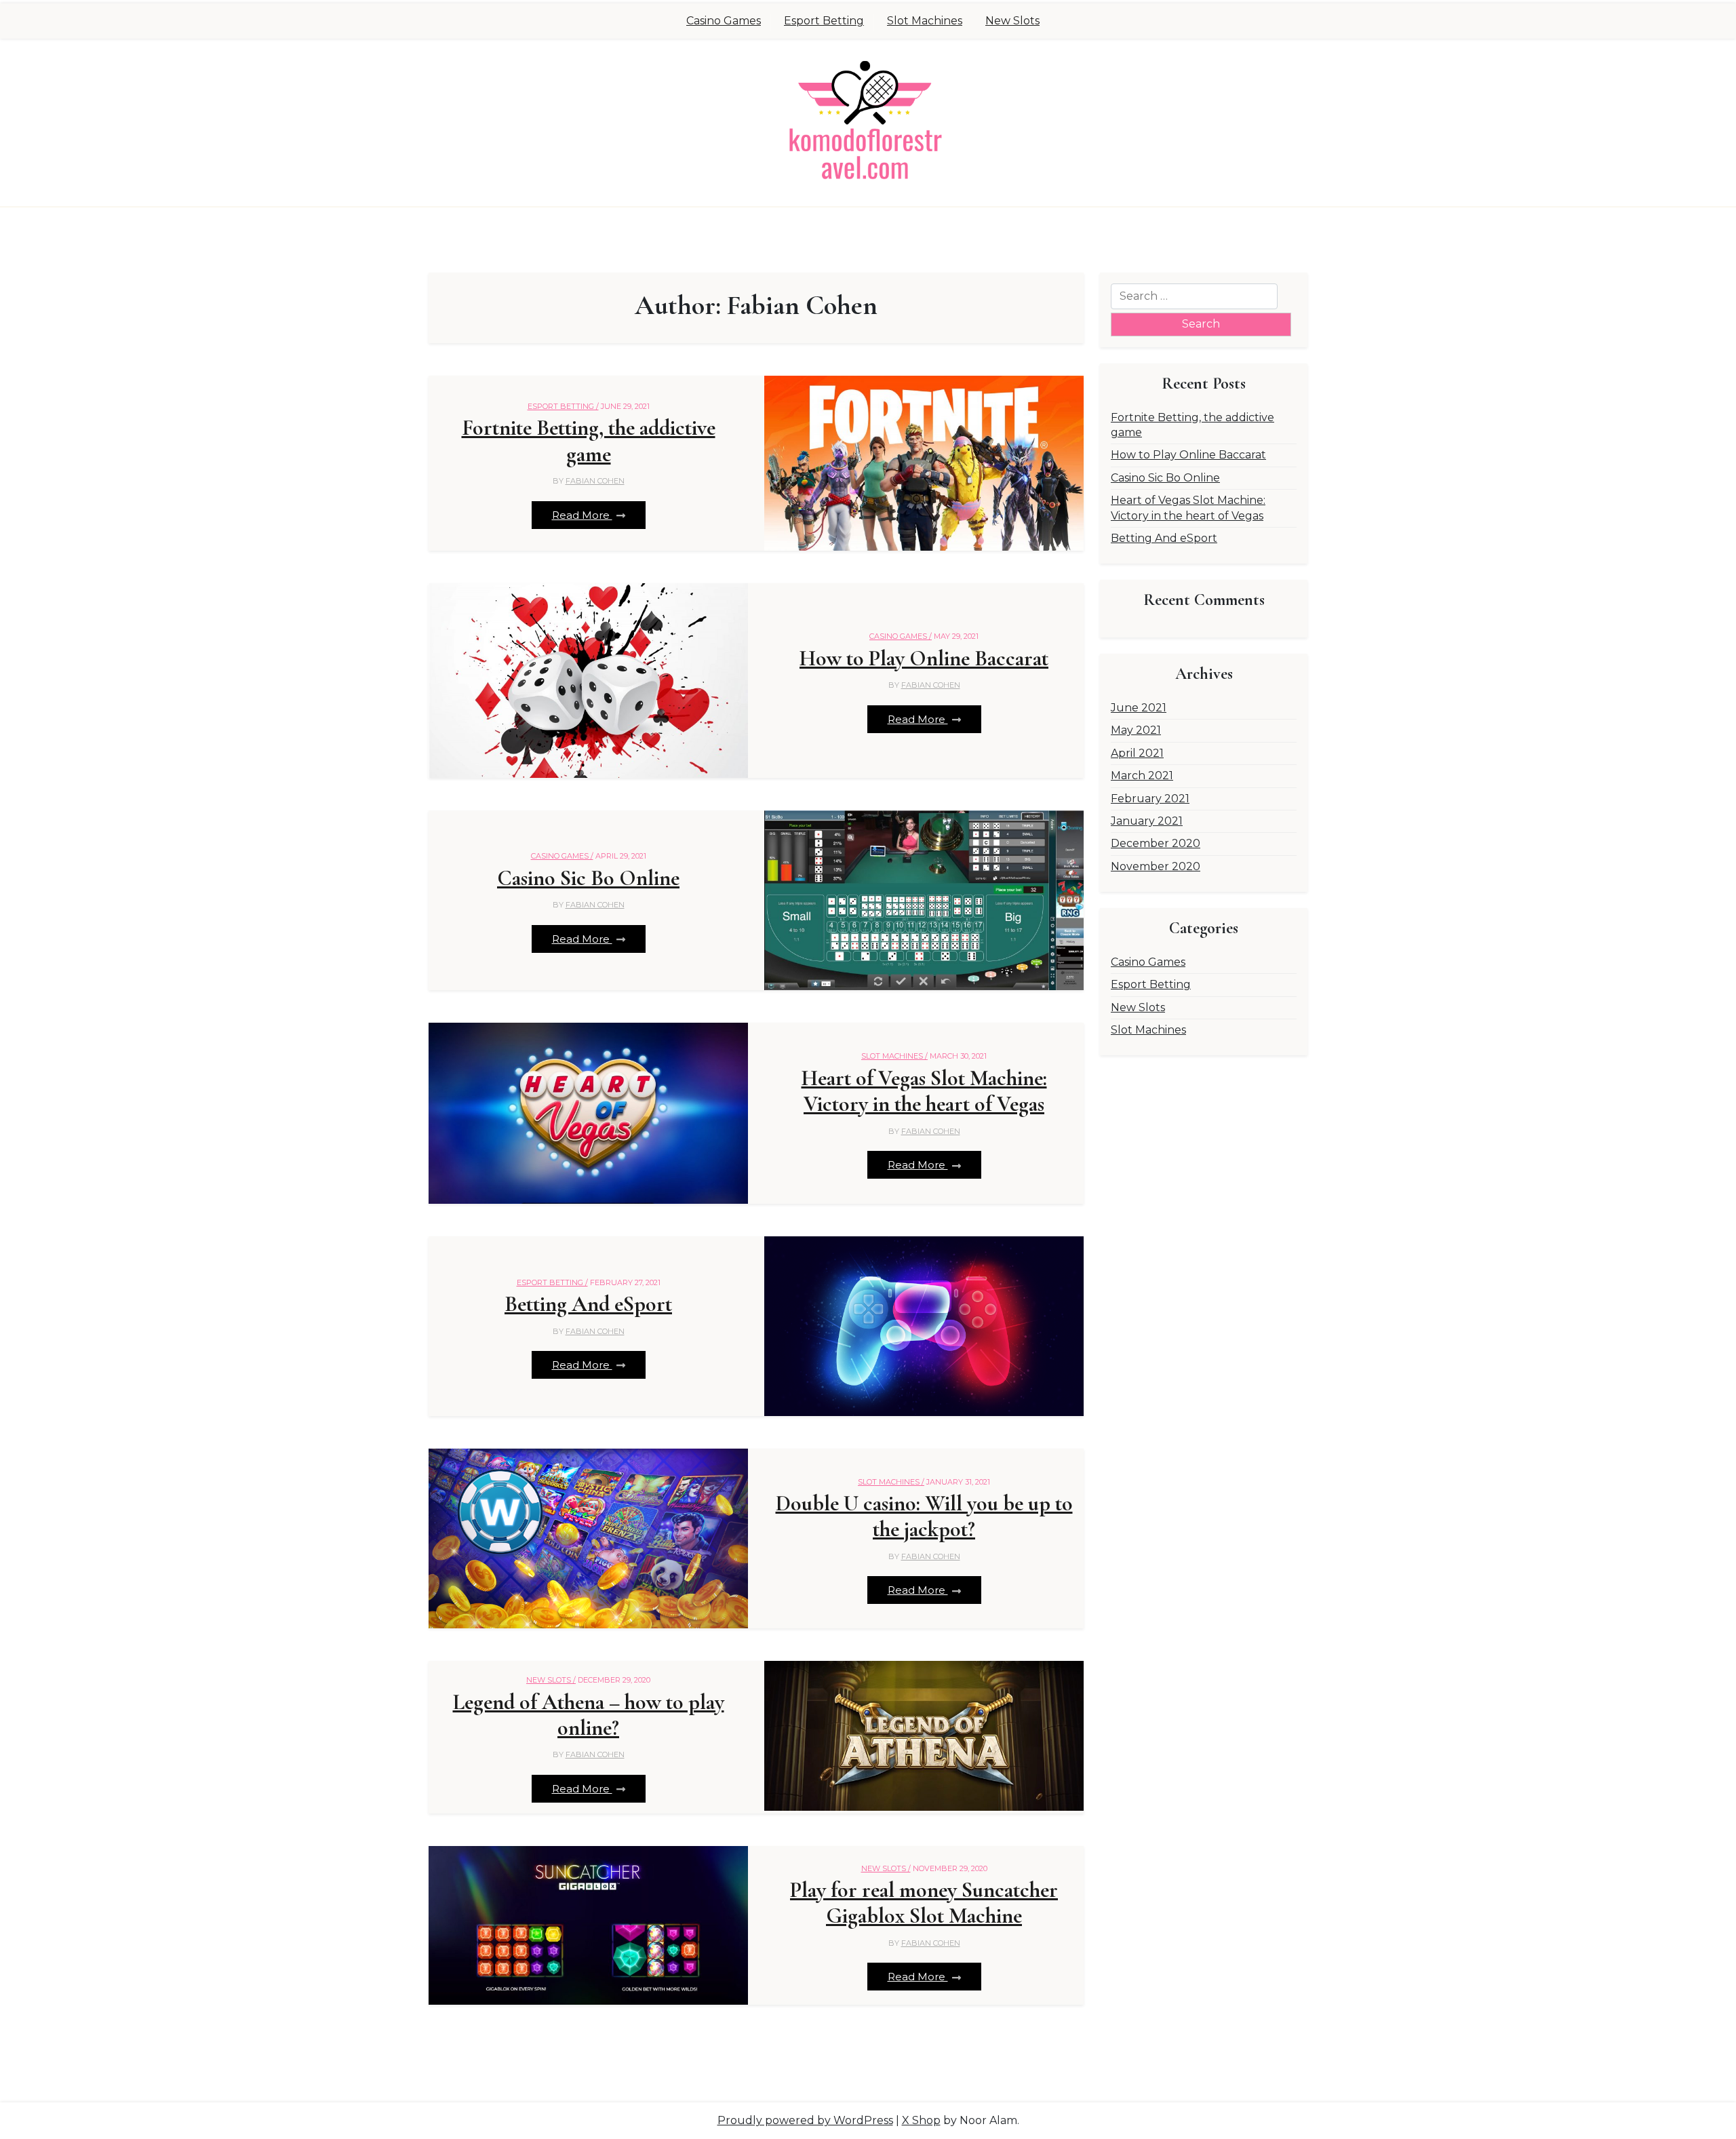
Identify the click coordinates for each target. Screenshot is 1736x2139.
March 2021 (1142, 776)
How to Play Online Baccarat (924, 659)
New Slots (1012, 21)
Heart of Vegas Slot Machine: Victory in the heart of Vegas (924, 1091)
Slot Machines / (894, 1056)
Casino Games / (901, 636)
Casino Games (724, 21)
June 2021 (1139, 708)
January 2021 (1147, 821)
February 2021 (1150, 799)
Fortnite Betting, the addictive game (589, 441)
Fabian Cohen (595, 481)
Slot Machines (925, 21)
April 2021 (1137, 753)
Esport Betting (824, 21)
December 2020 (1156, 843)
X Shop (921, 2120)
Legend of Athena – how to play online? (589, 1715)
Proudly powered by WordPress (805, 2120)
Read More (582, 515)
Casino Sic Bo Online (588, 878)
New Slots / (551, 1680)
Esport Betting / (563, 406)
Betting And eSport (588, 1304)
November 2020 (1156, 866)
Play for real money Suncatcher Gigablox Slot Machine (924, 1903)
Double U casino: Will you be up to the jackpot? (924, 1516)
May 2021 (1136, 730)
